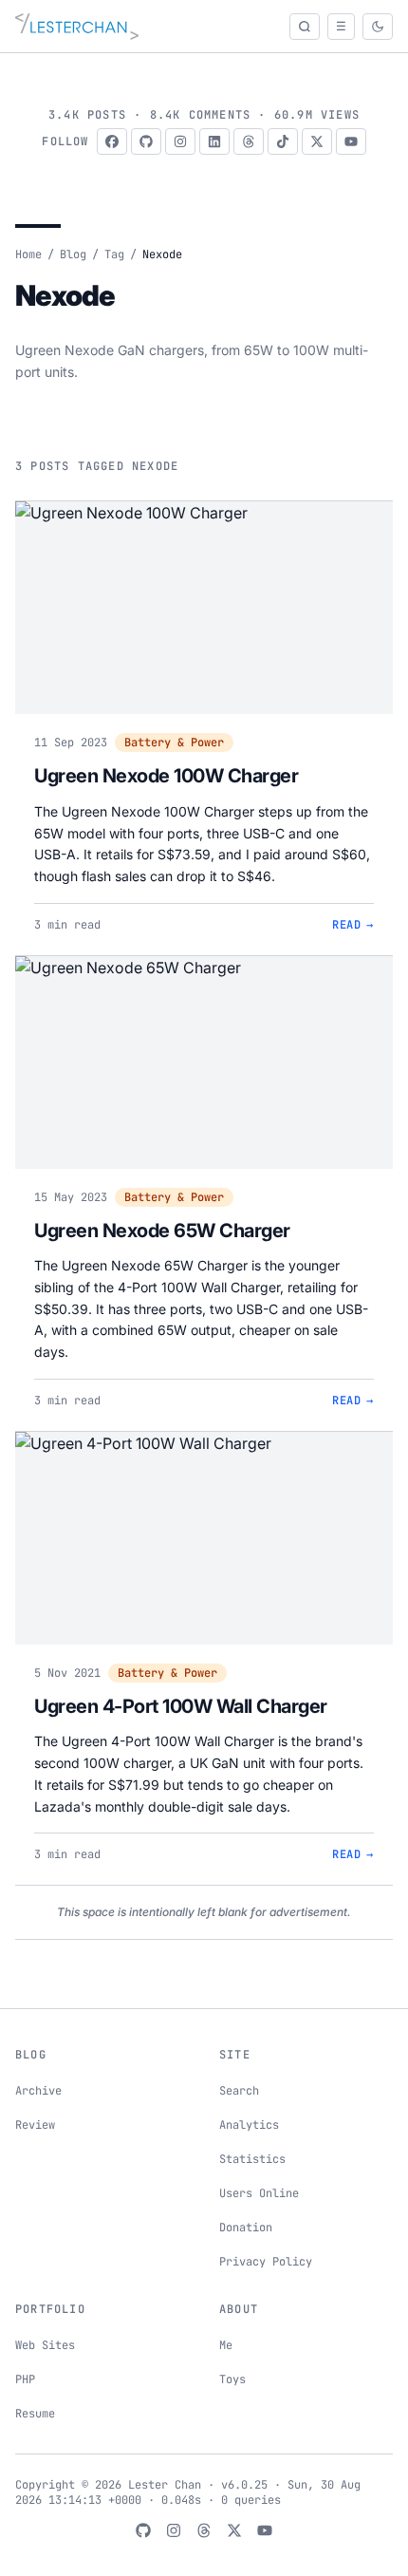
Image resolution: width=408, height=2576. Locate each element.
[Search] (305, 27)
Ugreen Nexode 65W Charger (162, 1231)
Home (28, 254)
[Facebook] (112, 141)
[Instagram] (180, 141)
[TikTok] (283, 141)
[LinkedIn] (214, 141)
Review (35, 2125)
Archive (38, 2091)
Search (239, 2091)
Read (353, 925)
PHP (25, 2379)
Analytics (249, 2125)
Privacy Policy (266, 2262)
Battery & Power (174, 743)
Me (226, 2345)
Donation (246, 2228)
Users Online (259, 2193)
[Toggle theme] (378, 27)
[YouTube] (351, 141)
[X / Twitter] (317, 141)
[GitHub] (146, 141)
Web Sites (45, 2345)
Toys (232, 2379)
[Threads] (249, 141)
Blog (73, 254)
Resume (35, 2414)
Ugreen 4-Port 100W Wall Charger (181, 1706)
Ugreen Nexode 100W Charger (166, 776)
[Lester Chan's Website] (77, 27)
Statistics (252, 2159)
